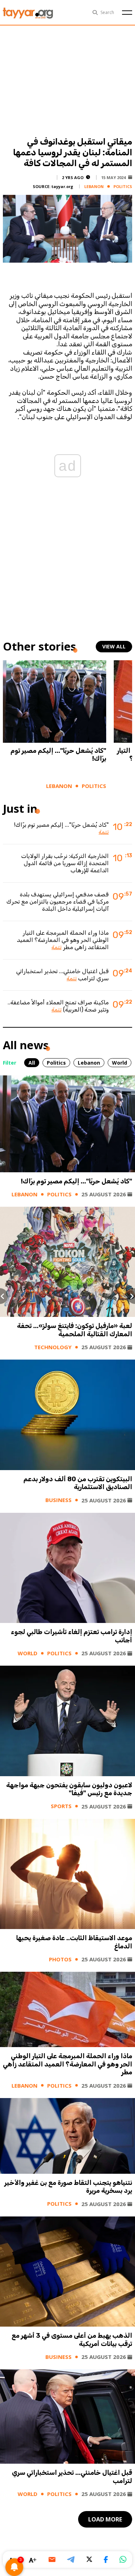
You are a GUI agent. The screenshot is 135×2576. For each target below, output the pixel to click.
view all (114, 646)
